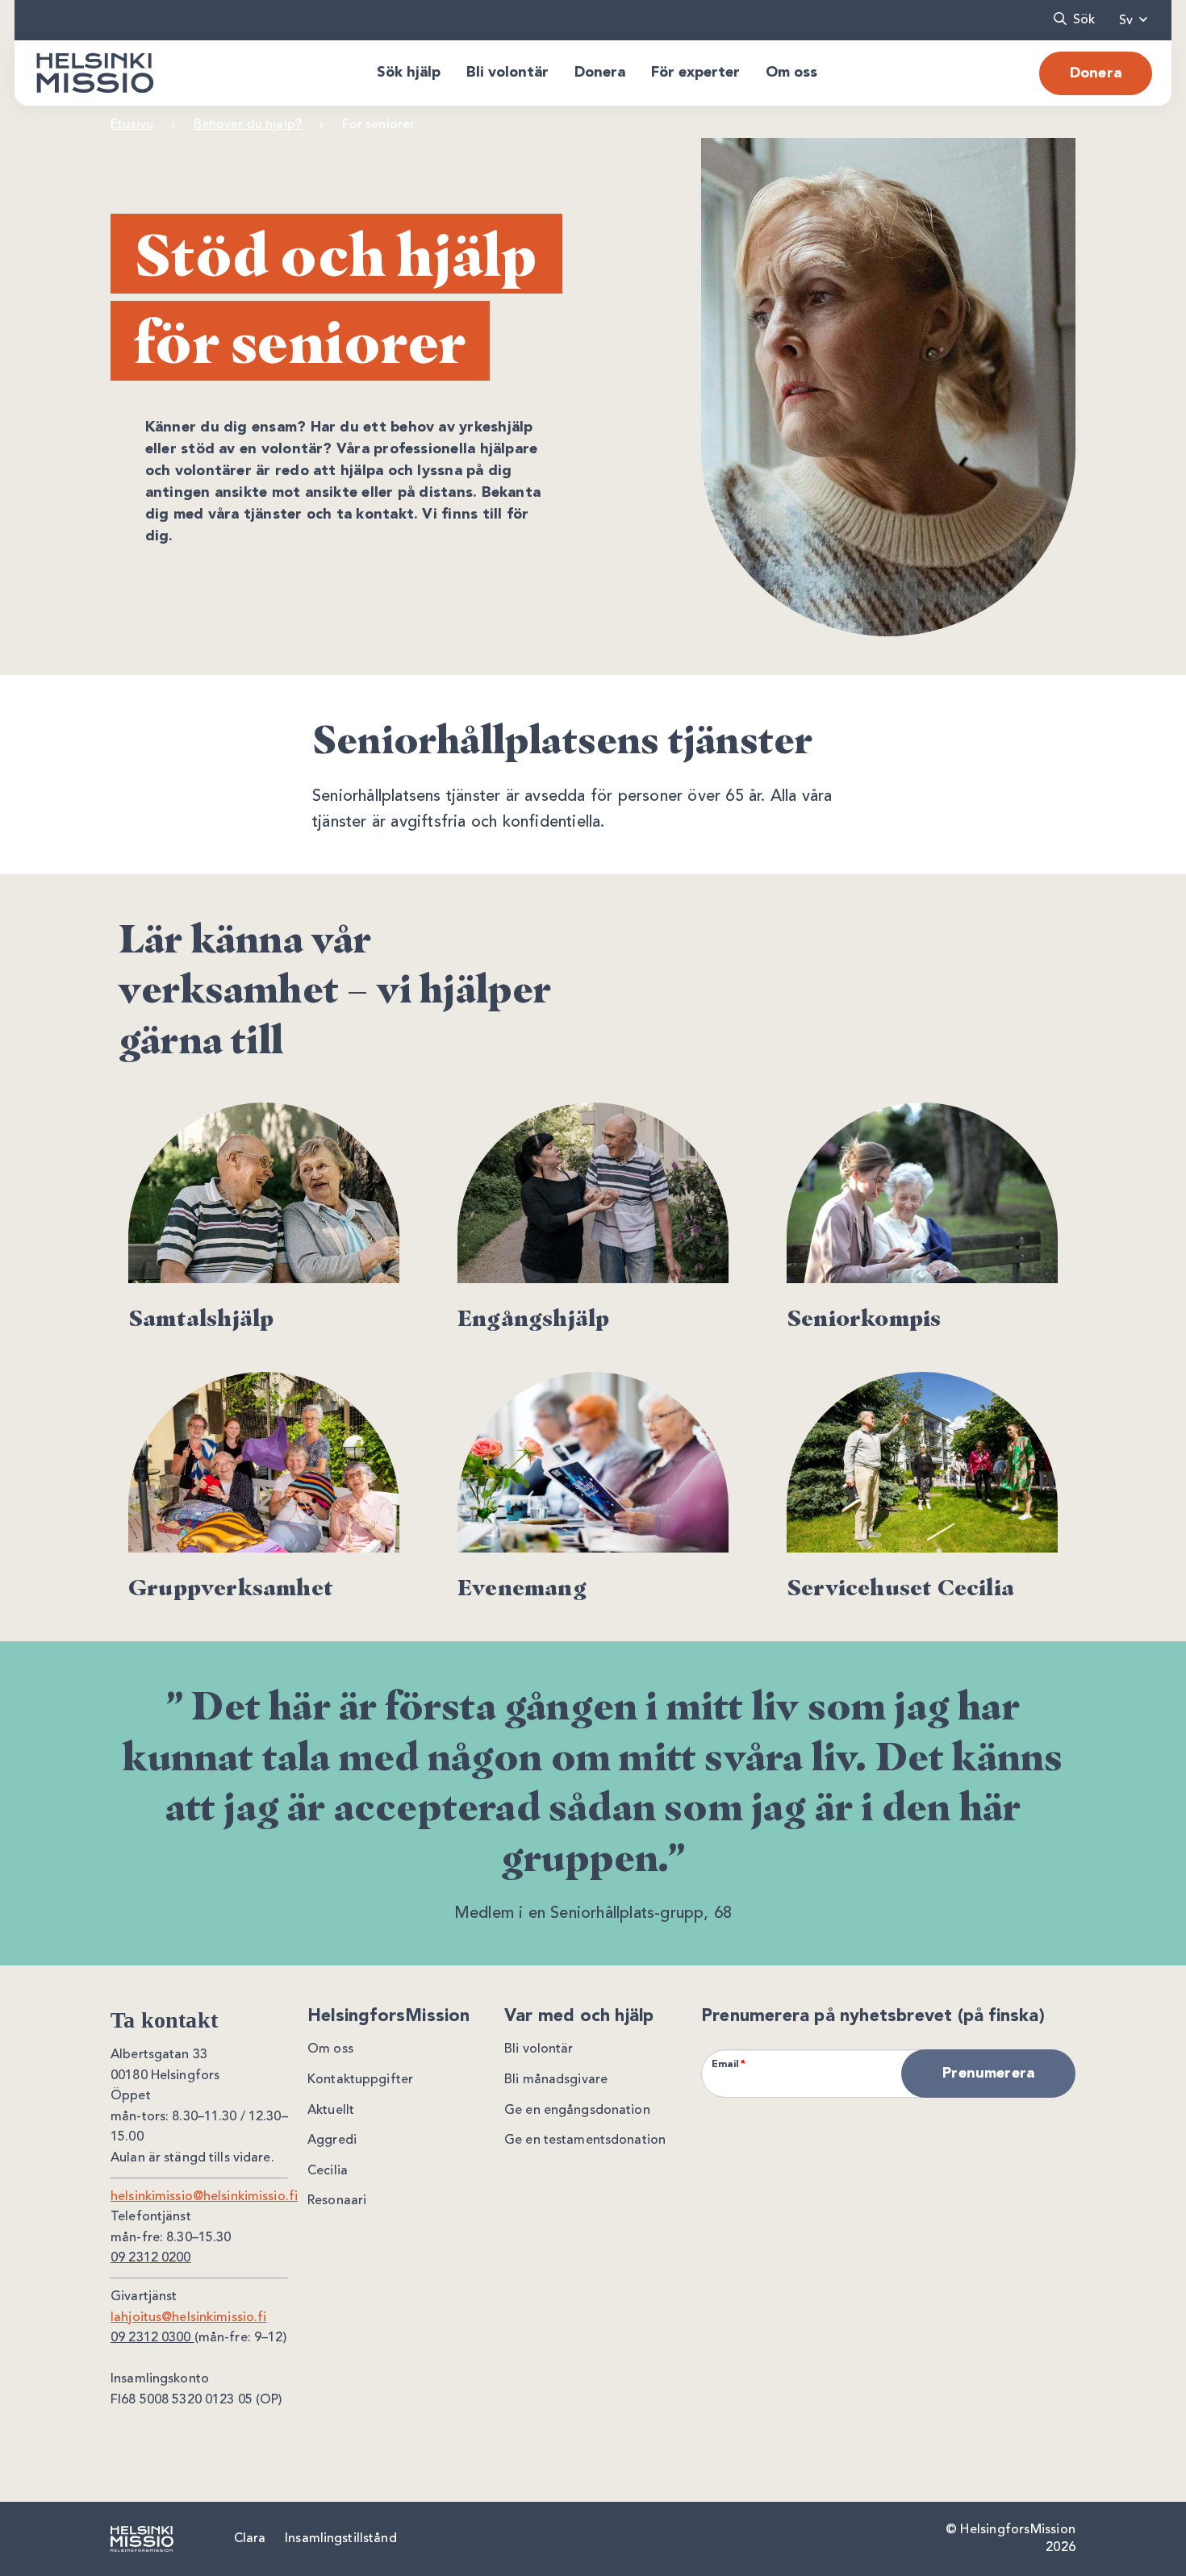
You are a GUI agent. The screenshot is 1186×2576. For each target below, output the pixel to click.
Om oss (330, 2049)
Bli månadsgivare (556, 2080)
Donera (1096, 73)
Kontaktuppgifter (360, 2080)
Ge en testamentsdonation (585, 2140)
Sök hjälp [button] (409, 73)
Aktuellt (331, 2111)
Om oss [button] (791, 73)
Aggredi (332, 2140)
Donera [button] (600, 73)
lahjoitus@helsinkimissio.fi (189, 2318)
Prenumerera (988, 2074)
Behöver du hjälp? (248, 125)
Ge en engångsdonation (577, 2111)
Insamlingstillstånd (340, 2539)
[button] (1074, 20)
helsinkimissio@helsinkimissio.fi (204, 2197)
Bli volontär (539, 2049)
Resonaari (337, 2201)
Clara (250, 2539)
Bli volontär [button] (507, 73)
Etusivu (132, 125)
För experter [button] (695, 73)
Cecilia (328, 2171)
